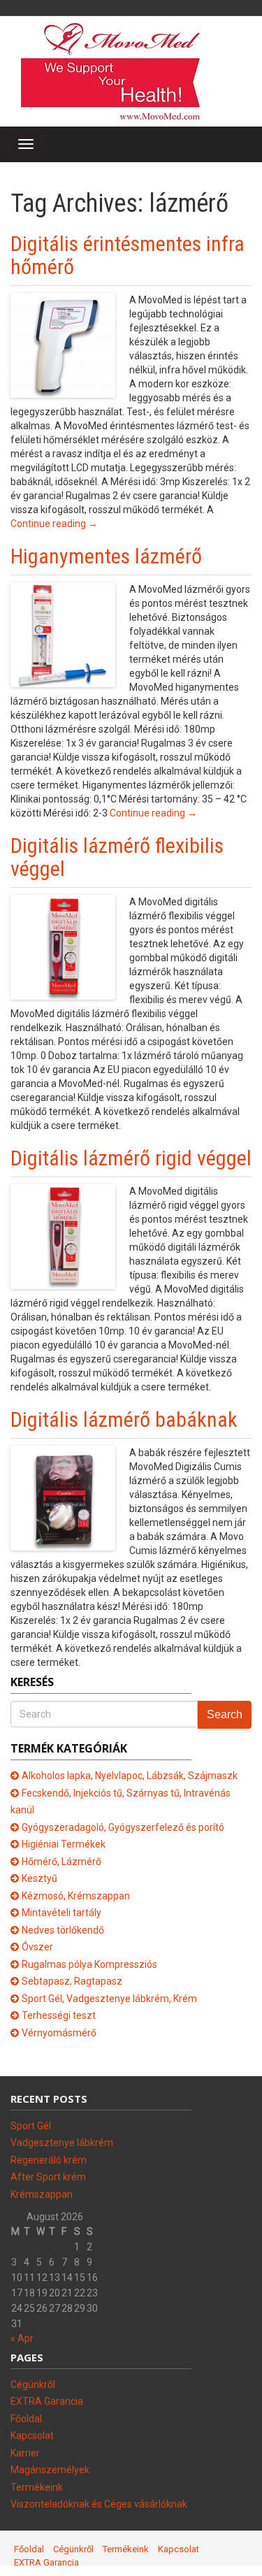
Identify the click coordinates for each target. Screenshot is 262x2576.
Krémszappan (42, 2194)
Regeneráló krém (49, 2160)
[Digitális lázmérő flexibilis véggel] (63, 946)
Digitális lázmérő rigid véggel (131, 1158)
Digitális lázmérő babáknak (124, 1419)
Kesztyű (39, 1878)
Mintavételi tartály (61, 1913)
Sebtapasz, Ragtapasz (72, 1981)
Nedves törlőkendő (63, 1930)
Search (225, 1714)
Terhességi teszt (59, 2015)
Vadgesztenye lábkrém (62, 2143)
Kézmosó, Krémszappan (76, 1896)
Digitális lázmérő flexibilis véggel (117, 857)
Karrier (25, 2453)
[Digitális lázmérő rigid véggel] (63, 1235)
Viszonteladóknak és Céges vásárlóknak (99, 2504)
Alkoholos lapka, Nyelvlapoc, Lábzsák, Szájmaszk (130, 1776)
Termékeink (37, 2487)
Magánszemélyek (50, 2470)
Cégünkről (33, 2384)
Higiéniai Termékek (64, 1844)
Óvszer (37, 1947)
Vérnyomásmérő (59, 2033)
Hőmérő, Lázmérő (61, 1862)
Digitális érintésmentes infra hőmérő (128, 255)
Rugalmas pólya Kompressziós (89, 1964)
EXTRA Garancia (47, 2401)
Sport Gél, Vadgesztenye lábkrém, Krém (109, 1999)
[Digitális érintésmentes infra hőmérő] (63, 344)
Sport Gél (31, 2126)
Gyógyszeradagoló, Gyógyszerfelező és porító (123, 1827)
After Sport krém (48, 2177)
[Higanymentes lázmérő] (63, 633)
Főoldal (26, 2419)
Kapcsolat (32, 2435)
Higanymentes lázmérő (106, 556)
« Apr (22, 2338)
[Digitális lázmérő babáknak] (63, 1497)
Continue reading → (54, 524)
